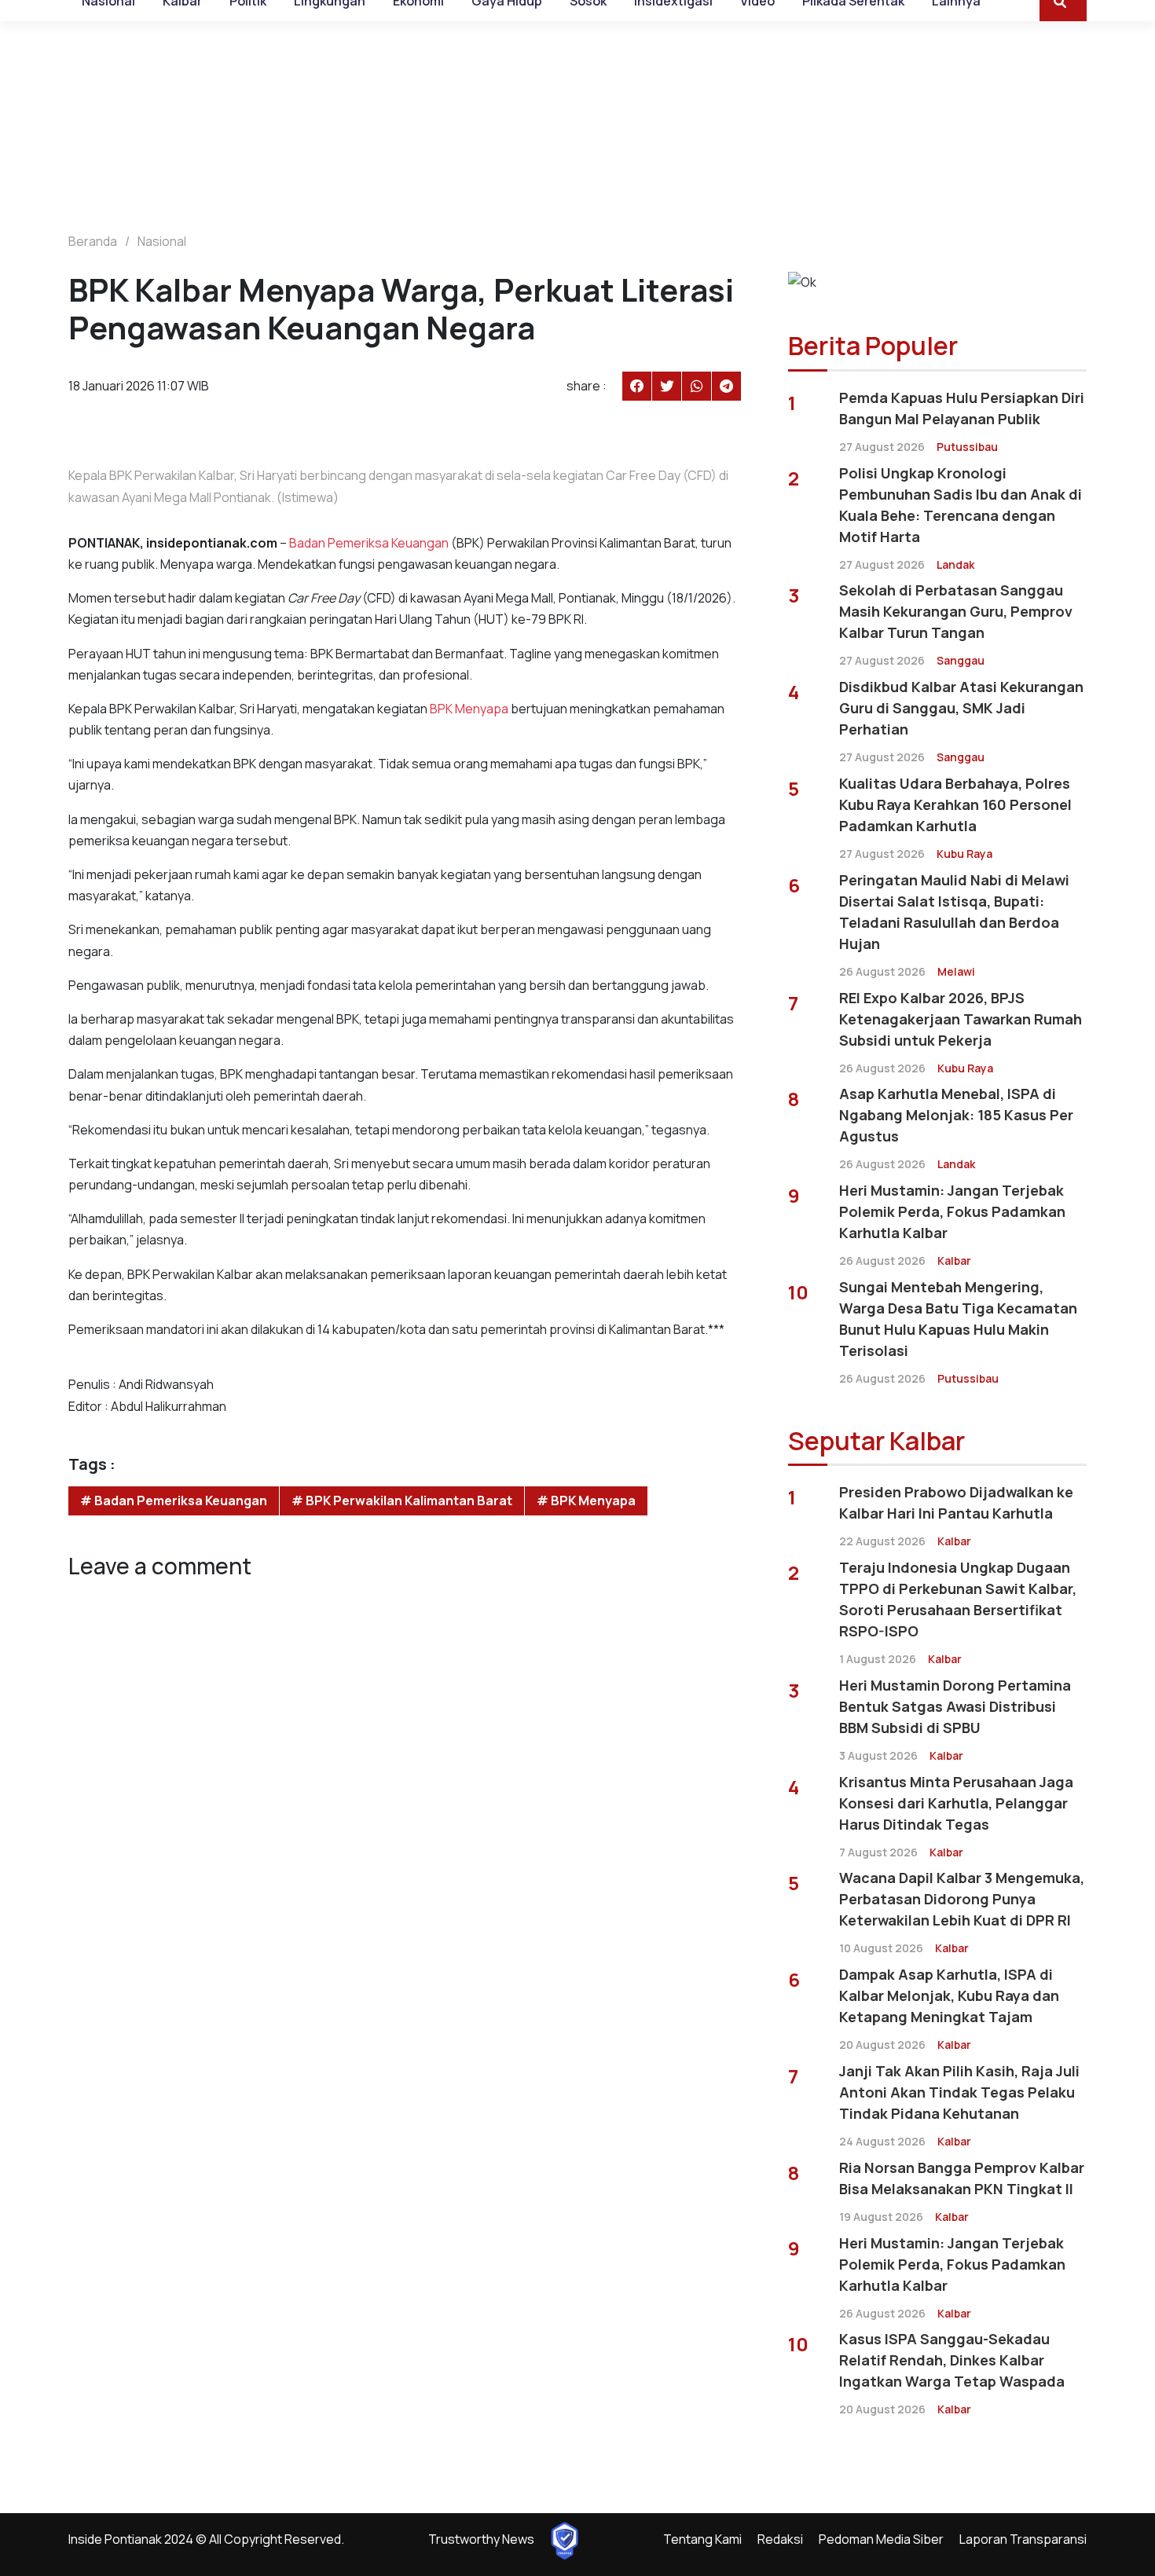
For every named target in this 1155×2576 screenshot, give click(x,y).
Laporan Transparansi (1023, 2539)
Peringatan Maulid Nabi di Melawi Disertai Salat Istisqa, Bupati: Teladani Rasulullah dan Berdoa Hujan (954, 912)
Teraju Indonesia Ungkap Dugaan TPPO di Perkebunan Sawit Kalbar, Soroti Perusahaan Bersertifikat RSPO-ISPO (958, 1599)
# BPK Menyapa (586, 1501)
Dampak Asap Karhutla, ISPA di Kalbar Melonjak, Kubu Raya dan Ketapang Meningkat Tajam (949, 1995)
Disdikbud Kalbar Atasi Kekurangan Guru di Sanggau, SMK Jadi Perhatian (961, 708)
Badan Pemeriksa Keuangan (369, 543)
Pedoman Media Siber (881, 2539)
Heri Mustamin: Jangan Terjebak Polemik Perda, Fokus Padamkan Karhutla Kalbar (952, 1211)
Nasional (162, 241)
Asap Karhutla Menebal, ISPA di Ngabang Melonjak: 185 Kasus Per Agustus (956, 1115)
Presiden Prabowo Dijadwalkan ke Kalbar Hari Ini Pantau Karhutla (956, 1502)
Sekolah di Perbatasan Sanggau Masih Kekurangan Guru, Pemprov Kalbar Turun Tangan (956, 611)
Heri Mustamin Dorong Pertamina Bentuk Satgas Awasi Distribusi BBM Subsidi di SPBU (955, 1706)
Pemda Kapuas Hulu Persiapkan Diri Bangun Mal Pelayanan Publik (962, 408)
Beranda (93, 241)
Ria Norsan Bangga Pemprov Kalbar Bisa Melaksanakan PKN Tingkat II (962, 2178)
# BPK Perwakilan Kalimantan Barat (402, 1501)
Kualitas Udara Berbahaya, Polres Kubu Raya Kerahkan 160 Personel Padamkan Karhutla (955, 804)
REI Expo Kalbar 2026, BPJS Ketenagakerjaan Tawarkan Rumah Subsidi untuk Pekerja (961, 1019)
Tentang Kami (702, 2539)
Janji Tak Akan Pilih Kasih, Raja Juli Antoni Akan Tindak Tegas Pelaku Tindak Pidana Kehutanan (959, 2092)
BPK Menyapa (469, 709)
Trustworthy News (481, 2539)
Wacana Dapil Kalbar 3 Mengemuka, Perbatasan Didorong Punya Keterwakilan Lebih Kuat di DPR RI (962, 1899)
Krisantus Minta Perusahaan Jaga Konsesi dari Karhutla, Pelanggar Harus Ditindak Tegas (956, 1803)
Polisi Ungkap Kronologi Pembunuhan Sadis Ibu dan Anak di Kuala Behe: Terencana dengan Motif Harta (961, 505)
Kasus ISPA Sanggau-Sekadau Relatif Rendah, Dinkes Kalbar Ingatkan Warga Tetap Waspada (952, 2360)
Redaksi (780, 2539)
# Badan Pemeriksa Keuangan (174, 1501)
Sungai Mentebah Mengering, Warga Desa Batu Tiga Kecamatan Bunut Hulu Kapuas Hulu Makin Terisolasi (958, 1319)
